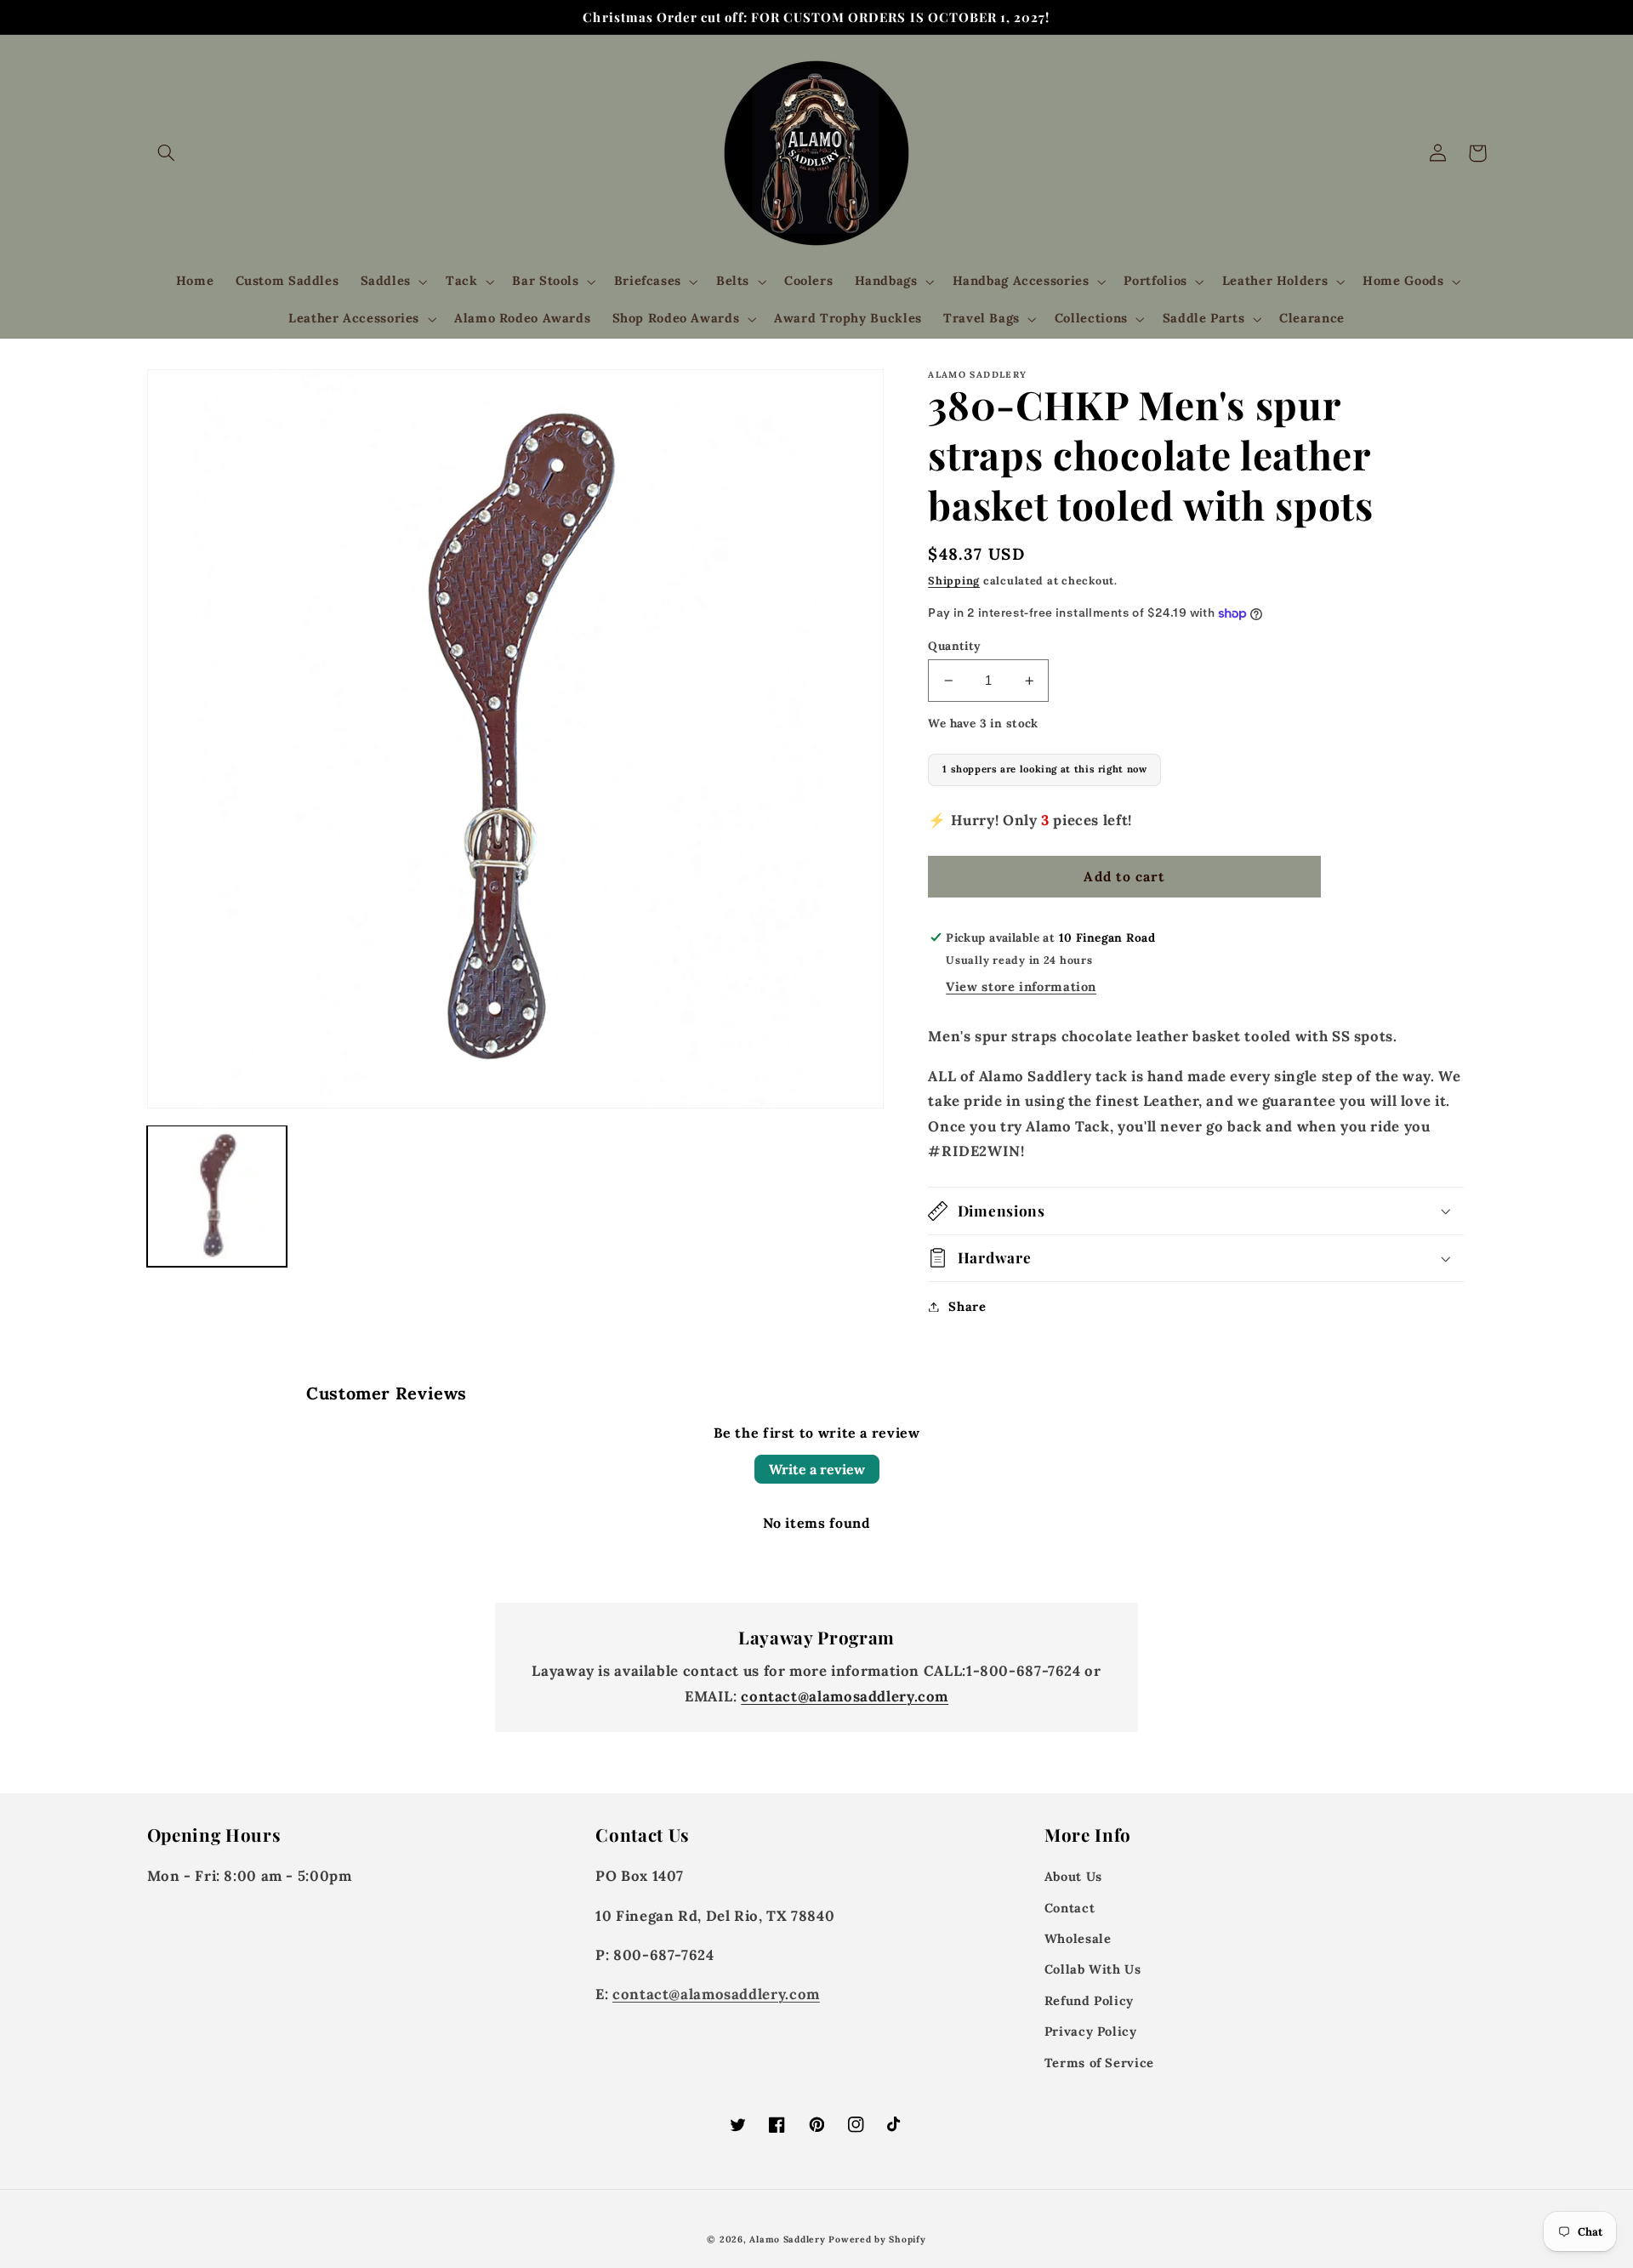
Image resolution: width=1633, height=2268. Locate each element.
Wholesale (1078, 1938)
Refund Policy (1089, 2000)
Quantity (954, 646)
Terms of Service (1099, 2063)
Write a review (817, 1469)
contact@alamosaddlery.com (845, 1696)
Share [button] (967, 1306)
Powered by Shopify (877, 2239)
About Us (1073, 1876)
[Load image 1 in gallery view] (217, 1196)
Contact (1070, 1908)
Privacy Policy (1091, 2031)
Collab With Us (1093, 1969)
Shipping (954, 580)
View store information (1021, 986)
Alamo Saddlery (787, 2239)
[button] (167, 153)
